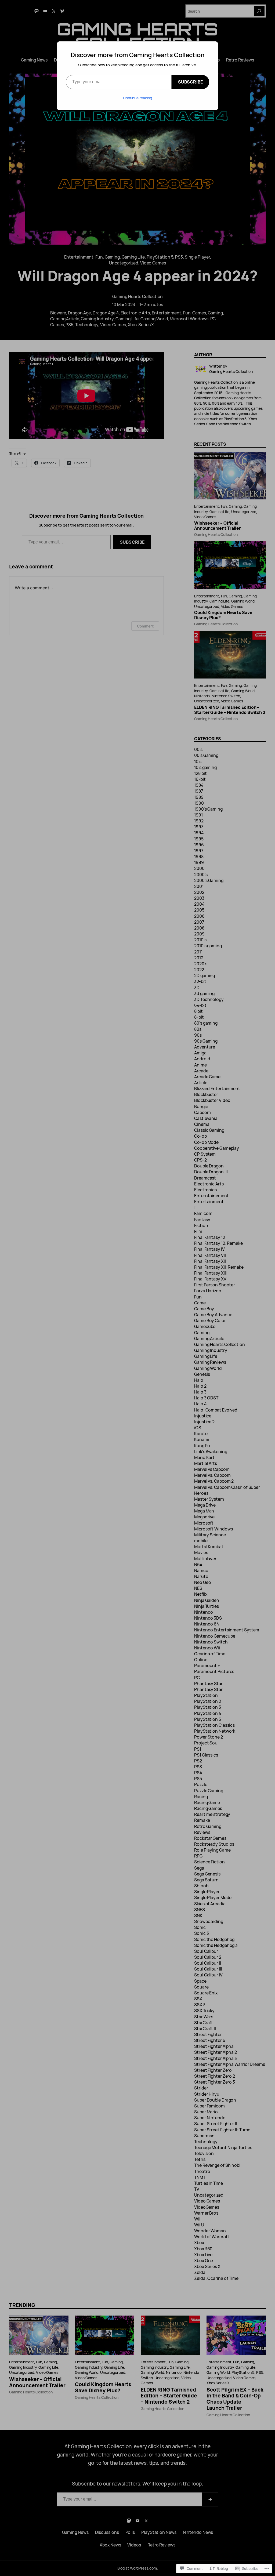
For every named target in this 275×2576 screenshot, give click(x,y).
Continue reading (137, 98)
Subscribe (190, 82)
